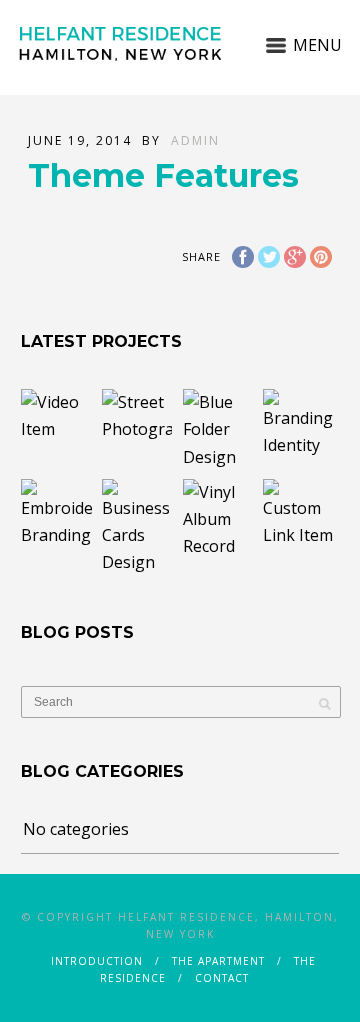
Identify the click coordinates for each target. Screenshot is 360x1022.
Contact (222, 978)
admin (195, 140)
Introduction (97, 961)
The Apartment (218, 961)
